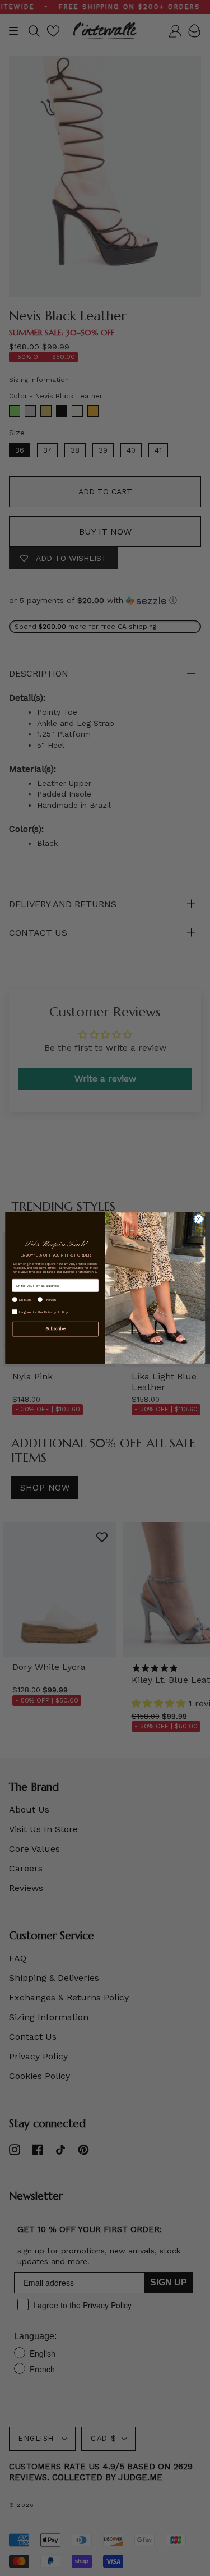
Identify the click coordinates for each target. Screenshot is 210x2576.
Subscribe (55, 1329)
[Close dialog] (198, 1219)
